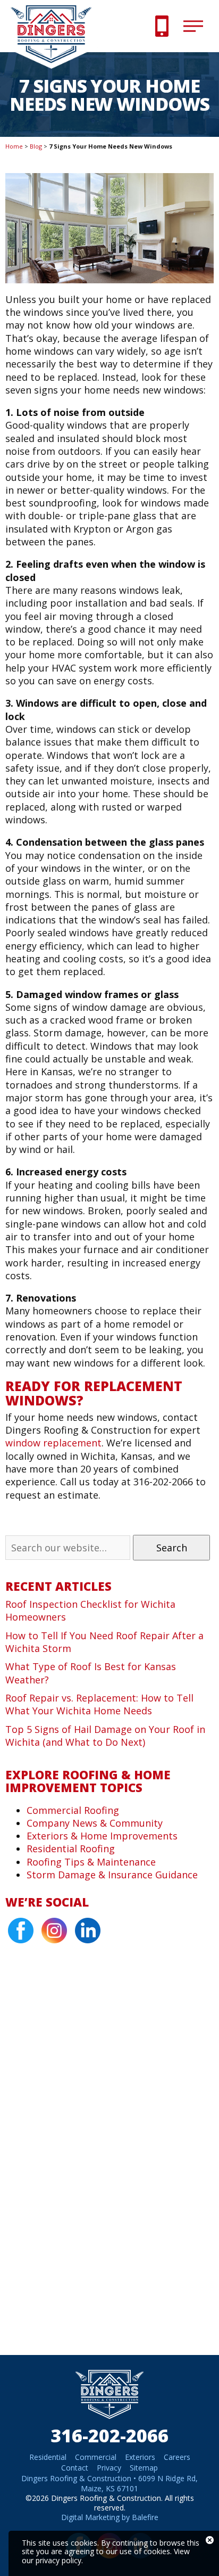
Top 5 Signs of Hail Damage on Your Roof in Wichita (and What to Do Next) (105, 1736)
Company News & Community (95, 1823)
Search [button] (172, 1548)
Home (14, 146)
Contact (75, 2468)
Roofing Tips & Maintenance (91, 1862)
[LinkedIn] (88, 1931)
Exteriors (140, 2457)
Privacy (109, 2468)
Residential (48, 2457)
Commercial (96, 2457)
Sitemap (144, 2468)
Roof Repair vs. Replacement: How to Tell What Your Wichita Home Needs (99, 1704)
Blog (36, 146)
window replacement (53, 1443)
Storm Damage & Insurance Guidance (112, 1875)
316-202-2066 (109, 2435)
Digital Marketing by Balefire (110, 2517)
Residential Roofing (71, 1849)
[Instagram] (54, 1931)
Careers (177, 2457)
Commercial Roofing (73, 1810)
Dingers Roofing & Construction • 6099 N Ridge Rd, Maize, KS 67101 (109, 2483)
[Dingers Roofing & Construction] (56, 62)
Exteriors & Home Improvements (102, 1836)
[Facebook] (21, 1931)
